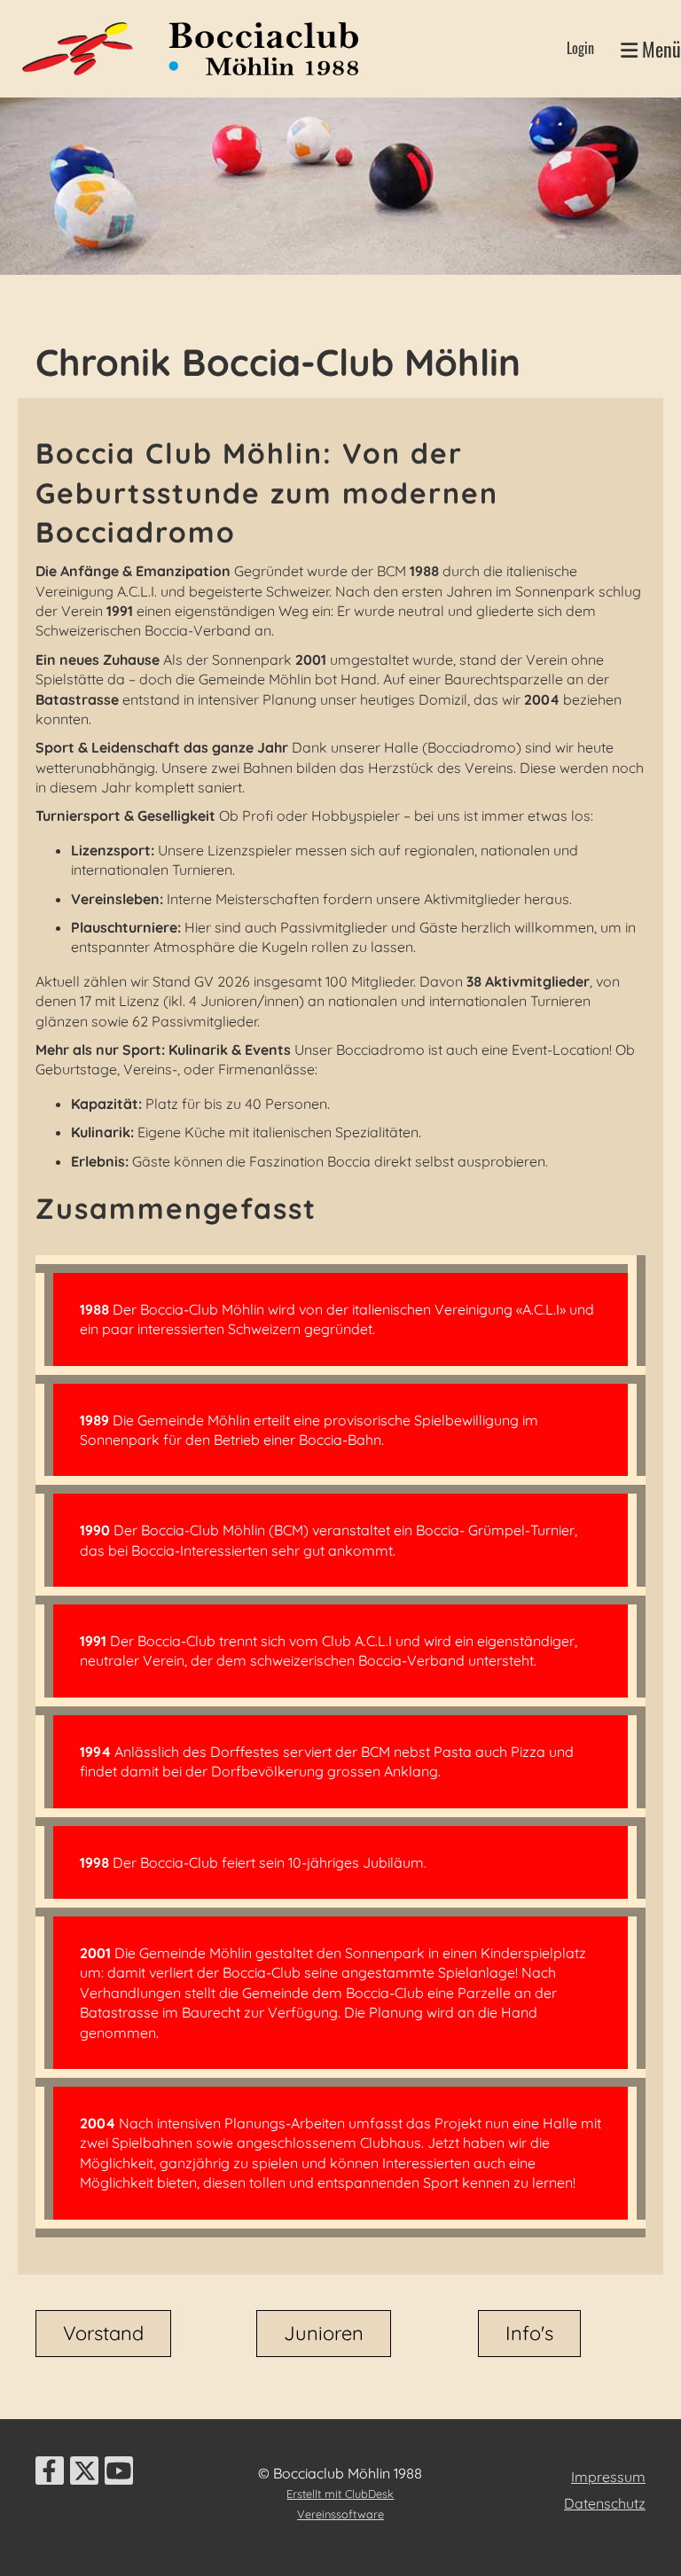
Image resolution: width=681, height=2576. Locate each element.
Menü (659, 49)
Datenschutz (605, 2503)
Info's (529, 2333)
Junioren (324, 2333)
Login (580, 48)
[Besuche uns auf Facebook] (50, 2474)
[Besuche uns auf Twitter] (84, 2474)
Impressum (608, 2477)
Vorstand (103, 2333)
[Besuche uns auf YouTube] (119, 2474)
